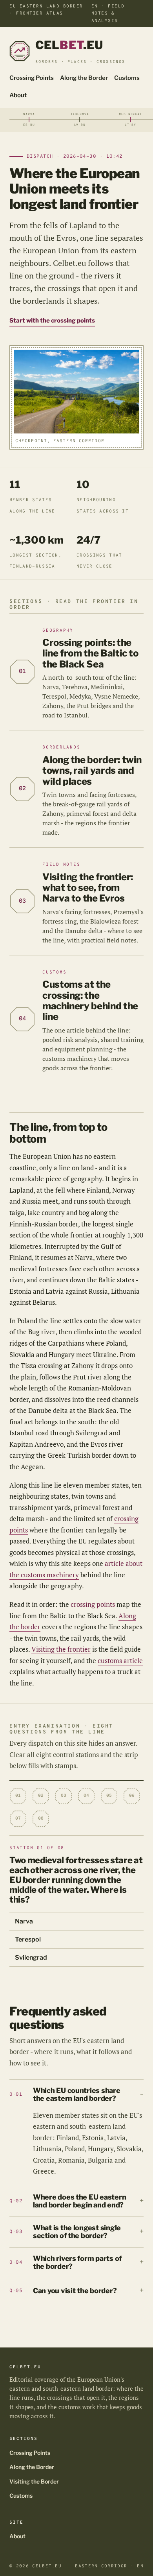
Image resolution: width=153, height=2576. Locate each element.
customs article (120, 1660)
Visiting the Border (34, 2481)
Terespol (28, 1939)
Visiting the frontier (61, 1649)
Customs (127, 78)
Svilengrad (31, 1957)
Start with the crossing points (52, 321)
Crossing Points (32, 78)
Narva (24, 1921)
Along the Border (84, 78)
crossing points (93, 1604)
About (18, 95)
